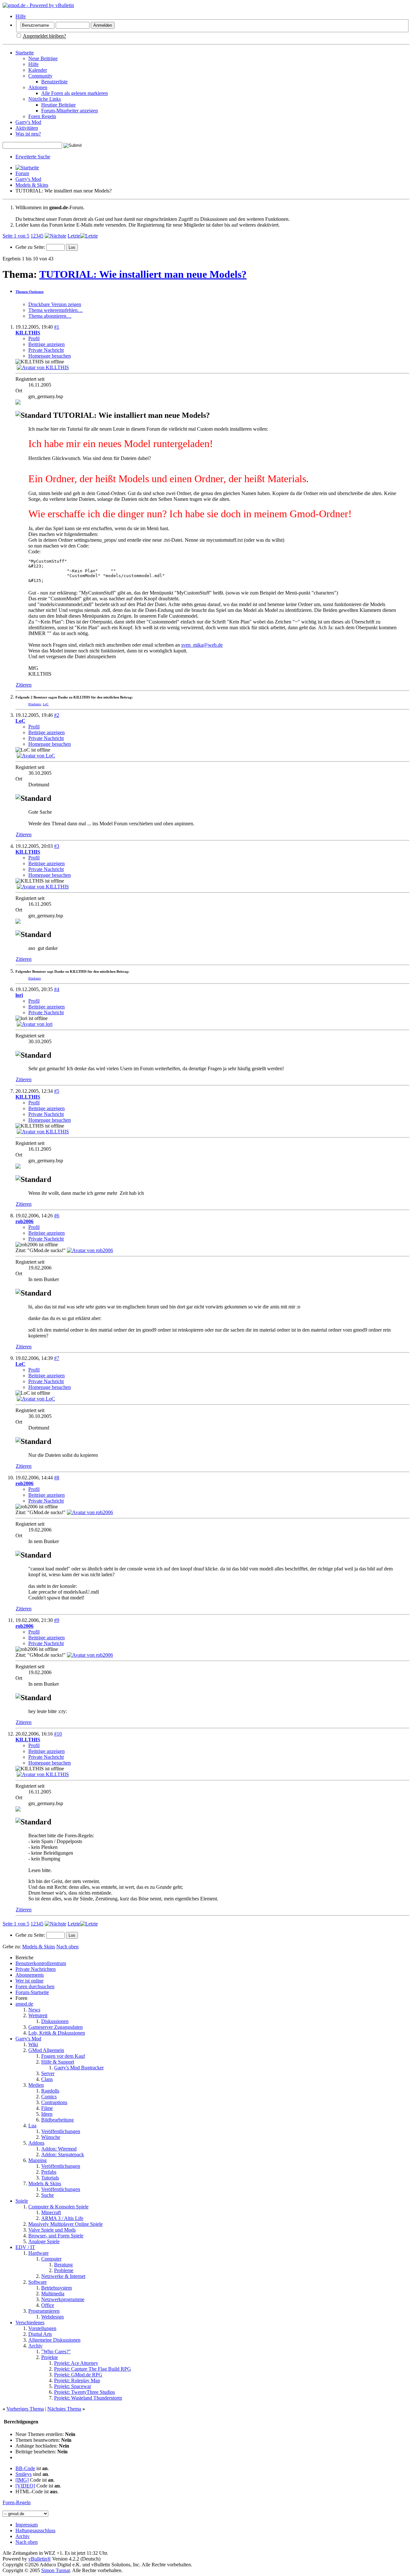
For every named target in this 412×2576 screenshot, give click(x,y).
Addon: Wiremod (59, 2149)
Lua (32, 2126)
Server (48, 2073)
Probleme (64, 2270)
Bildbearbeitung (57, 2120)
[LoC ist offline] (36, 756)
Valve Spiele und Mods (52, 2230)
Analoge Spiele (44, 2241)
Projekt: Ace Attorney (76, 2363)
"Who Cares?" (56, 2351)
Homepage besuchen (50, 356)
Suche (47, 2195)
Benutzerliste (54, 82)
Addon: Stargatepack (63, 2154)
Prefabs (49, 2172)
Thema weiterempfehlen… (56, 310)
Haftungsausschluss (35, 2530)
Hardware (38, 2253)
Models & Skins (32, 185)
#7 (57, 1358)
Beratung (63, 2265)
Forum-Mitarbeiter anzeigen (70, 111)
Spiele (22, 2201)
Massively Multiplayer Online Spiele (66, 2224)
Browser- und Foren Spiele (56, 2236)
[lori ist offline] (35, 1024)
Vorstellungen (42, 2328)
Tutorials (50, 2178)
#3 (57, 846)
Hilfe (21, 16)
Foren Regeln (42, 116)
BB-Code (25, 2468)
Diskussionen (55, 2021)
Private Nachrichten (36, 1969)
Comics (49, 2097)
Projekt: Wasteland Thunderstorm (88, 2398)
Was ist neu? (28, 134)
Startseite (25, 53)
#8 (57, 1478)
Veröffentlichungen (61, 2131)
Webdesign (52, 2317)
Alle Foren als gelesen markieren (75, 93)
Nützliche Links (45, 99)
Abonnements (30, 1975)
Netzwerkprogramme (63, 2299)
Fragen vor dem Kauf (63, 2056)
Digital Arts (40, 2334)
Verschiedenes (30, 2323)
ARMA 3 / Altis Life (62, 2218)
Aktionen (38, 87)
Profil (34, 338)
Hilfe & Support (58, 2062)
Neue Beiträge (43, 58)
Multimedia (53, 2294)
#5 (57, 1091)
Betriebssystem (56, 2288)
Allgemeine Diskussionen (54, 2340)
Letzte (74, 236)
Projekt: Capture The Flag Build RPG (93, 2369)
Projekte (50, 2357)
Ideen (47, 2114)
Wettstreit (38, 2015)
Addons (36, 2143)
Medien (36, 2085)
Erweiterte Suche (33, 157)
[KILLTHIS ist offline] (43, 367)
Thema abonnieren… (50, 316)
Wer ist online (29, 1981)
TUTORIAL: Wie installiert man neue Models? (143, 274)
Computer (51, 2259)
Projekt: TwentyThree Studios (84, 2392)
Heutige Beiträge (58, 105)
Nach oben (67, 1947)
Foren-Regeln (17, 2502)
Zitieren (24, 685)
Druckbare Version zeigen (55, 304)
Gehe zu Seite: (31, 247)
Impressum (27, 2525)
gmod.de (24, 2004)
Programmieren (44, 2311)
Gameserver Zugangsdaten (56, 2027)
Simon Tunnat (56, 2570)
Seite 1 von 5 (16, 236)
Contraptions (54, 2102)
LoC (46, 704)
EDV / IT (25, 2247)
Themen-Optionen (29, 292)
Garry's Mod (28, 122)
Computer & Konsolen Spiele (58, 2207)
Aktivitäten (27, 128)
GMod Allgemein (46, 2050)
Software (37, 2282)
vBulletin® (40, 2559)
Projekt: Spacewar (73, 2386)
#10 (58, 1734)
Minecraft (51, 2212)
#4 (57, 989)
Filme (47, 2108)
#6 (57, 1216)
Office (48, 2305)
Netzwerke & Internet (63, 2276)
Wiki (33, 2044)
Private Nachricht (46, 350)
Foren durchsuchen (35, 1986)
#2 (57, 715)
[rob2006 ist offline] (90, 1250)
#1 (57, 327)
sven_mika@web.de (202, 645)
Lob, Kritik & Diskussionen (57, 2033)
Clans (47, 2079)
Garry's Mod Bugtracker (79, 2068)
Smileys (23, 2474)
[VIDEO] (25, 2486)
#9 (57, 1620)
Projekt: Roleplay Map (77, 2380)
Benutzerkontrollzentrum (41, 1963)
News (34, 2010)
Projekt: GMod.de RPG (78, 2375)
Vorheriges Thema (25, 2409)
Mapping (37, 2160)
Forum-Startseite (32, 1992)
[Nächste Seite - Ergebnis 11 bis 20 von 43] (56, 236)
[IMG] (22, 2480)
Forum (22, 173)
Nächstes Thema (64, 2409)
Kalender (38, 70)
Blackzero (35, 704)
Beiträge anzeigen (47, 344)
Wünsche (51, 2137)
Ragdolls (50, 2091)
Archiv (35, 2346)
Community (40, 76)
